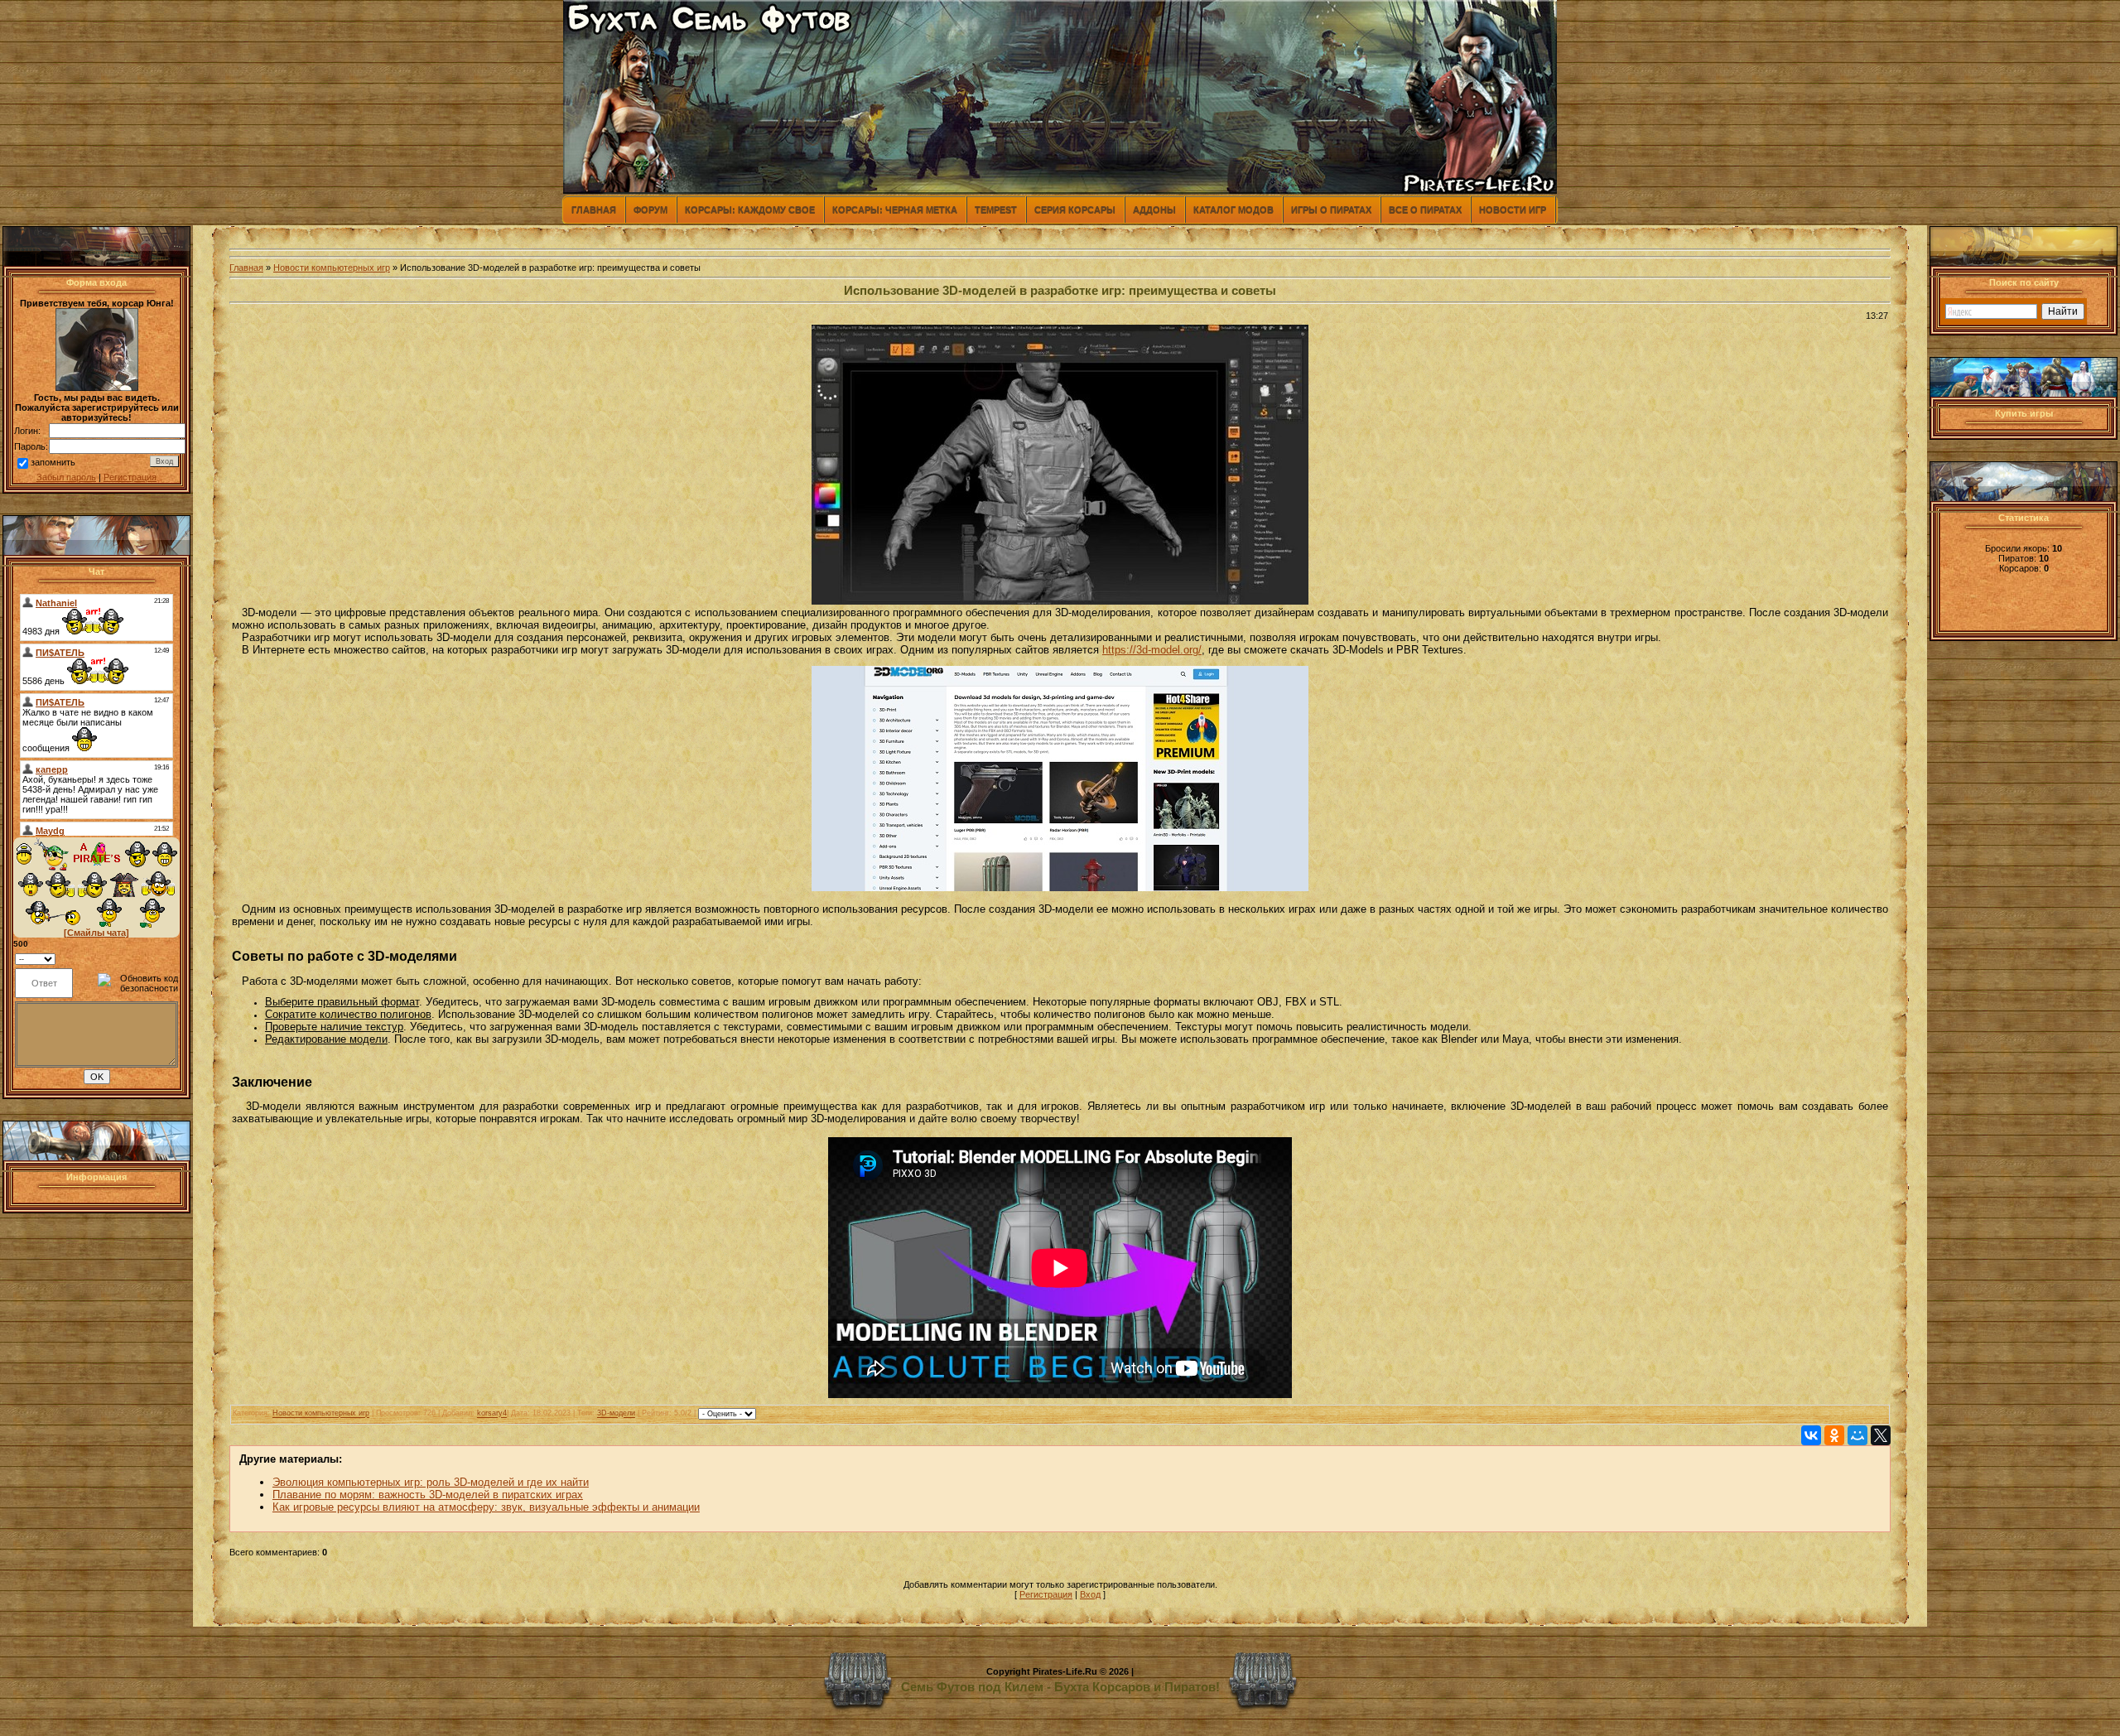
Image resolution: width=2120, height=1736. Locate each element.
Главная (594, 210)
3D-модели (616, 1414)
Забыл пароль (66, 477)
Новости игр (1513, 210)
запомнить (53, 462)
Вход (1090, 1594)
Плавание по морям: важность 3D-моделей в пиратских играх (428, 1495)
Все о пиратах (1425, 210)
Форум (650, 210)
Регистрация (130, 477)
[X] (1881, 1435)
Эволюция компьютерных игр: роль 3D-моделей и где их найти (431, 1482)
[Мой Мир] (1857, 1435)
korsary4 (492, 1414)
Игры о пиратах (1331, 210)
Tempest (996, 210)
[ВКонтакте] (1811, 1435)
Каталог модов (1233, 210)
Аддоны (1154, 210)
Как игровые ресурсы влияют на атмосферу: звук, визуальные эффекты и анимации (486, 1507)
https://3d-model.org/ (1152, 650)
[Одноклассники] (1834, 1435)
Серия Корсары (1075, 210)
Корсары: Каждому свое (750, 210)
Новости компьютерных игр (332, 268)
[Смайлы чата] (96, 933)
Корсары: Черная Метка (895, 210)
